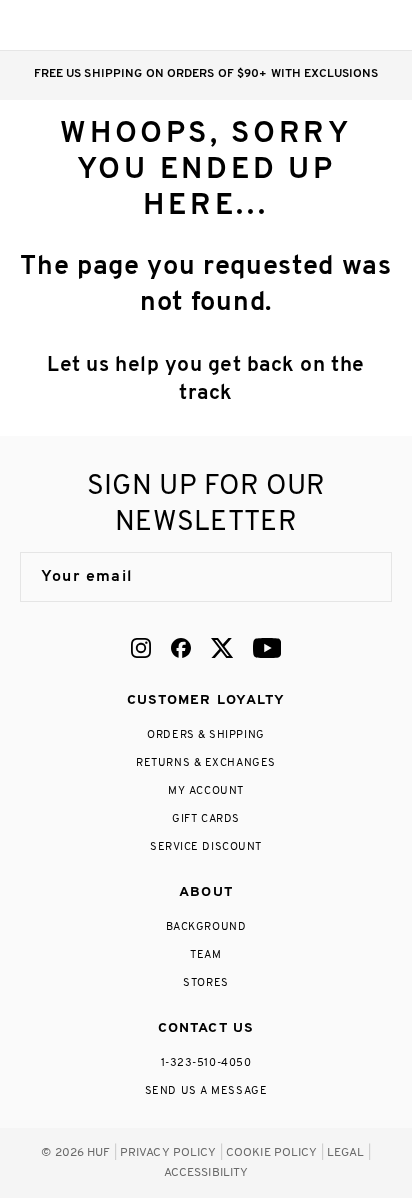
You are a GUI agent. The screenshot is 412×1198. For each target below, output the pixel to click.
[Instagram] (141, 648)
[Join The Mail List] (356, 577)
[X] (222, 648)
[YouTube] (267, 648)
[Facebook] (181, 648)
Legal (346, 1153)
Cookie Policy (272, 1153)
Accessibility (206, 1173)
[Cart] (340, 25)
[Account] (300, 25)
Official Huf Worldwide (65, 24)
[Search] (260, 25)
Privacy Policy (168, 1153)
